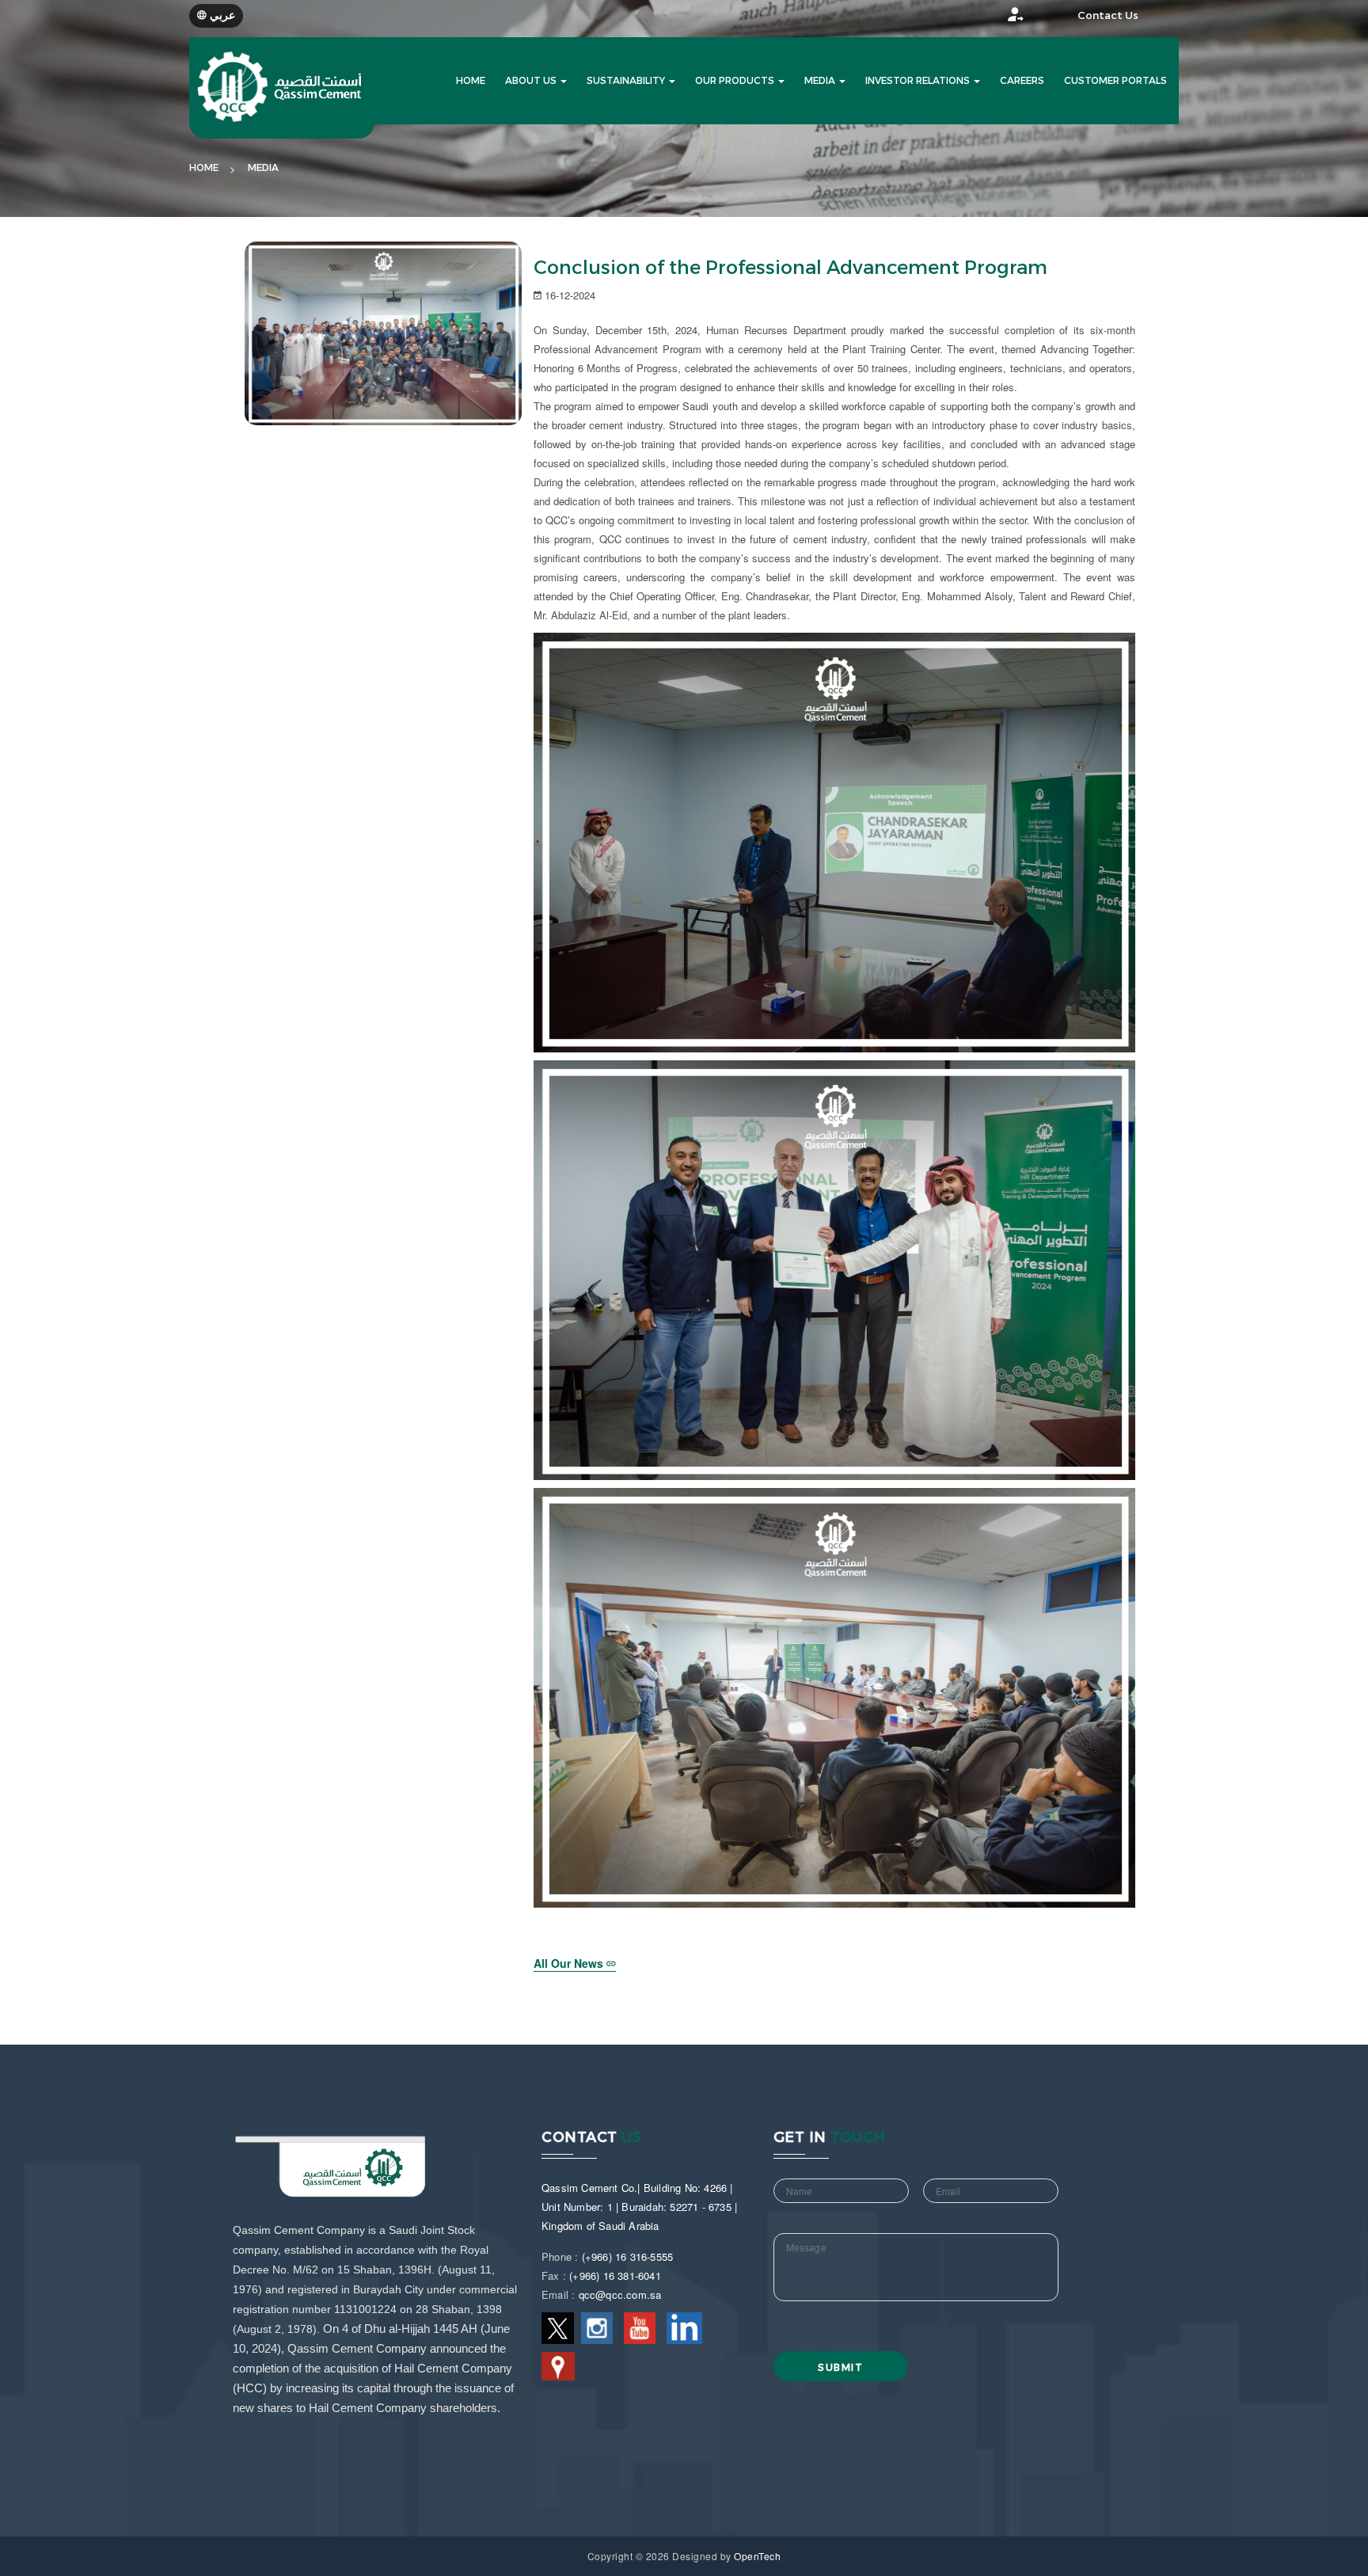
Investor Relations (919, 81)
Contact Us (1108, 15)
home (471, 81)
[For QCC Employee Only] (1000, 19)
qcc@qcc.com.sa (620, 2294)
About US (532, 81)
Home (204, 168)
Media (821, 81)
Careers (1022, 81)
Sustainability (627, 81)
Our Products (736, 81)
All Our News (570, 1963)
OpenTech (757, 2556)
